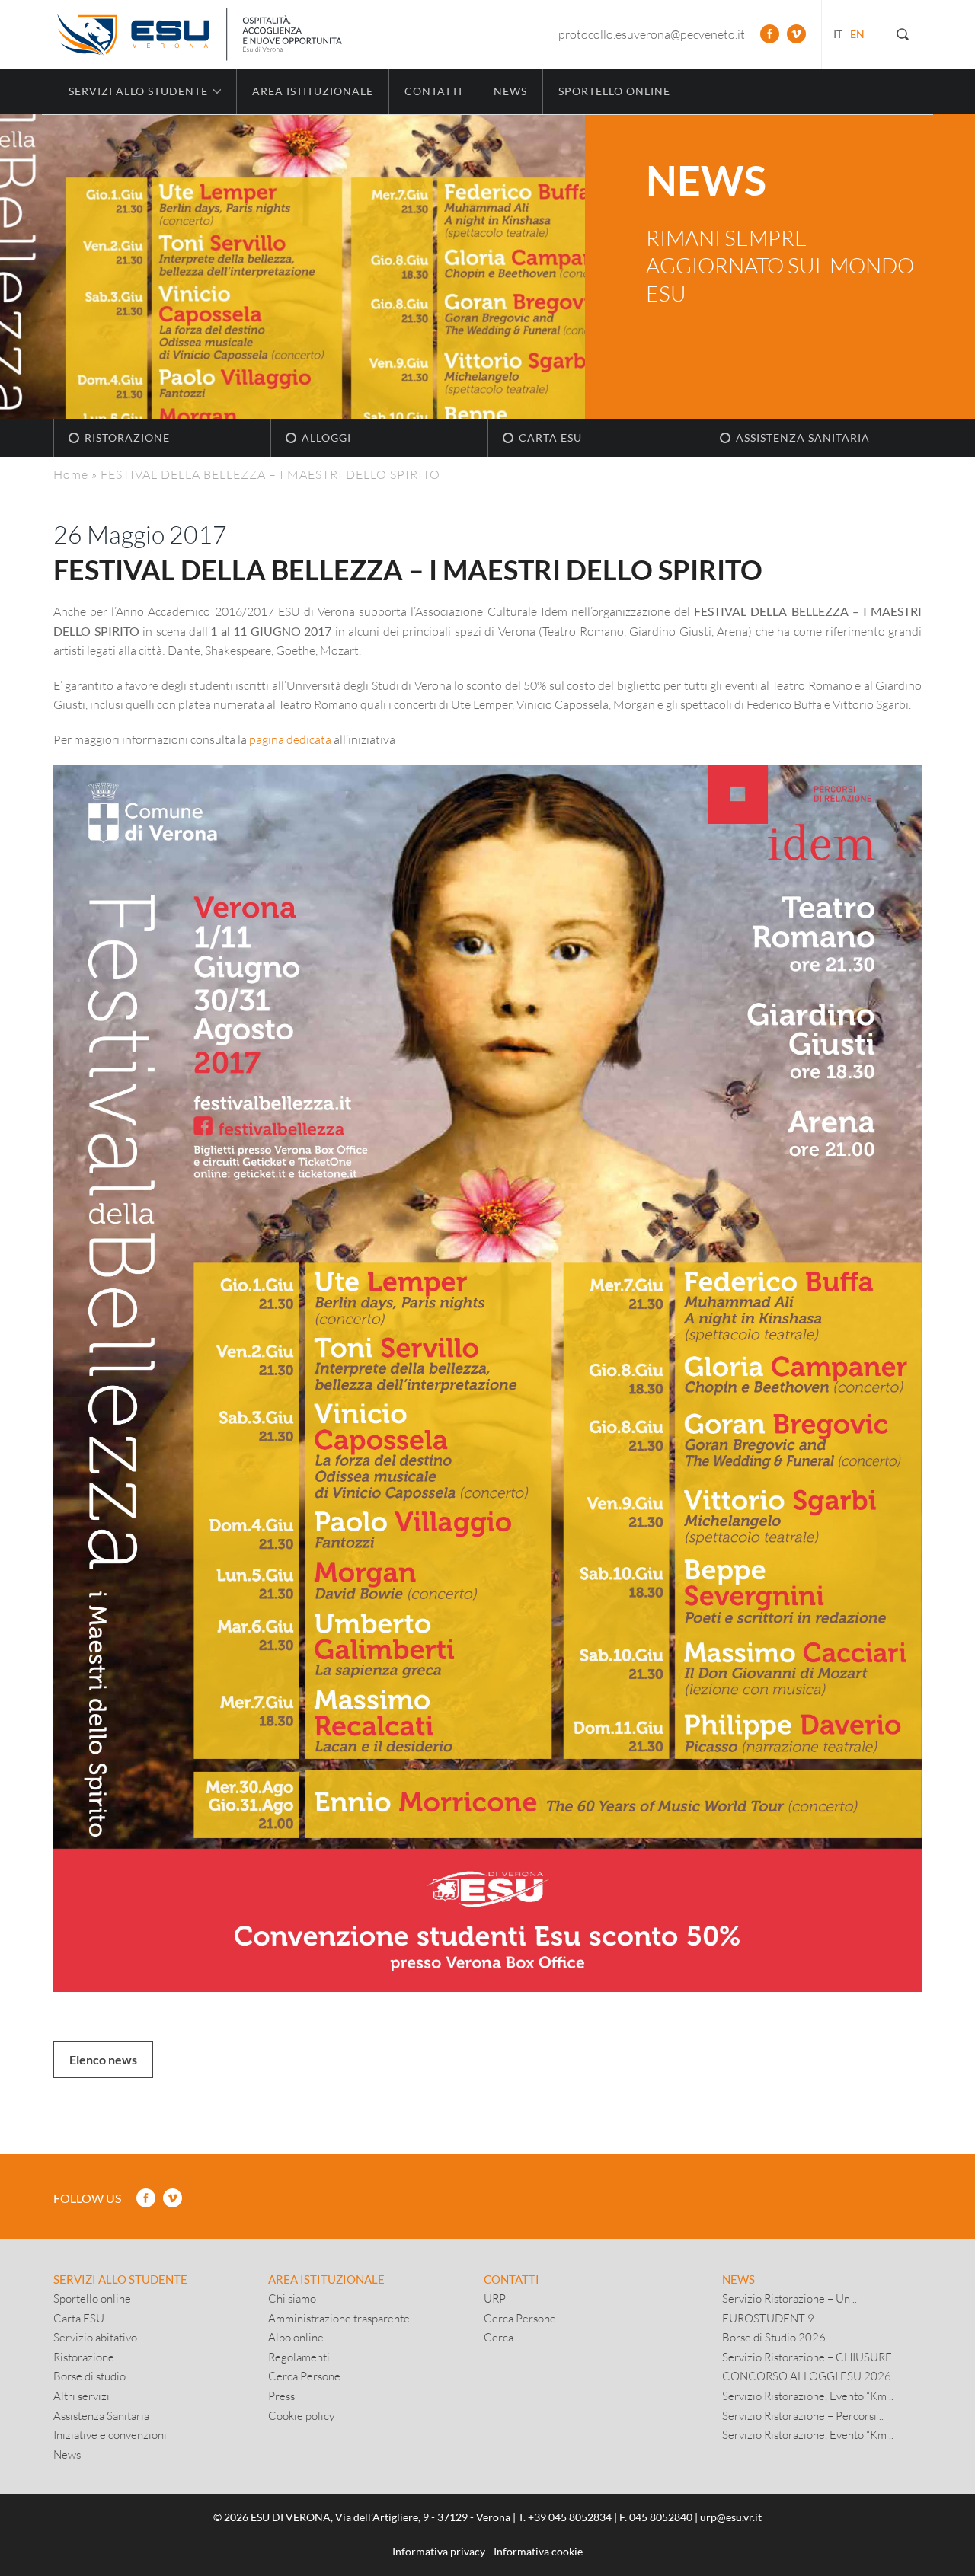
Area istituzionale (313, 91)
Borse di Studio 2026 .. (777, 2337)
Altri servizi (82, 2396)
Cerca (499, 2337)
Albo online (296, 2337)
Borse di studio (90, 2376)
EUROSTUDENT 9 (768, 2318)
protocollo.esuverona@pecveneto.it (652, 34)
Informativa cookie (538, 2551)
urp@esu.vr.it (731, 2517)
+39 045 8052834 (570, 2517)
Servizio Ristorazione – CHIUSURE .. (810, 2357)
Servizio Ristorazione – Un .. (790, 2298)
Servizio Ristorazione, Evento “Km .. (808, 2396)
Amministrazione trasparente (339, 2318)
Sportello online (614, 91)
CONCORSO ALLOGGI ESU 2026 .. (810, 2376)
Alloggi (326, 437)
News (510, 91)
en (857, 34)
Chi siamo (292, 2298)
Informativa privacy (439, 2551)
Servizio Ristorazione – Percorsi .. (803, 2415)
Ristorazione (127, 437)
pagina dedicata (290, 739)
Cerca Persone (304, 2376)
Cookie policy (301, 2415)
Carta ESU (550, 437)
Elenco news (103, 2059)
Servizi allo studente (120, 2279)
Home (71, 474)
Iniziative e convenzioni (110, 2434)
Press (281, 2396)
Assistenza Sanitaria (803, 437)
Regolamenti (299, 2357)
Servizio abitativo (95, 2337)
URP (495, 2298)
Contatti (433, 91)
